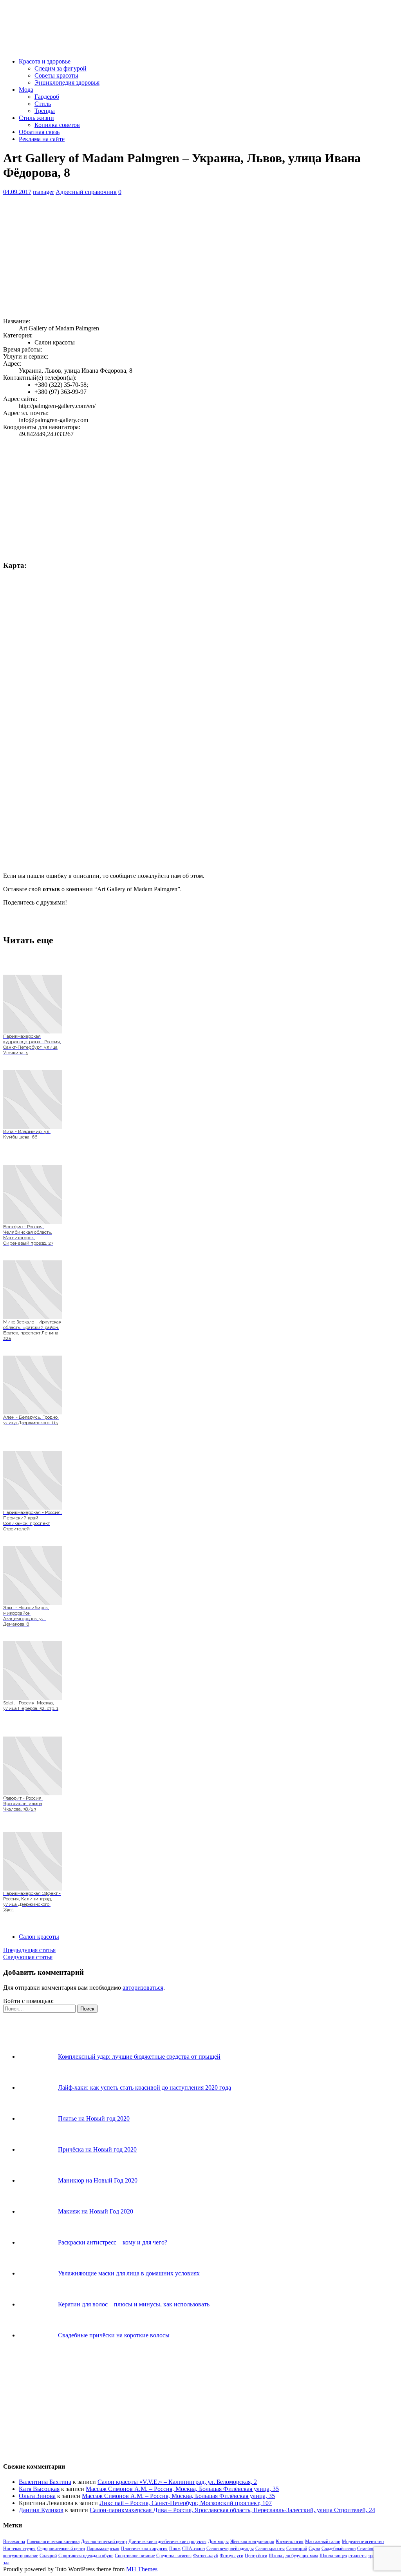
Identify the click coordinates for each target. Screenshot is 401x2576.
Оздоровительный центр (61, 2549)
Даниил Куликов (41, 2510)
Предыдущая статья (29, 1950)
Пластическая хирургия (144, 2549)
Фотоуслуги (231, 2556)
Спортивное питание (135, 2556)
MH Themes (142, 2569)
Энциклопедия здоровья (67, 82)
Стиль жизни (36, 118)
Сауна (314, 2549)
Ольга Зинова (37, 2496)
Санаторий (297, 2549)
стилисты (358, 2556)
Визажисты (14, 2542)
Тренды (45, 111)
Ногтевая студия (19, 2549)
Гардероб (47, 97)
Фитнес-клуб (206, 2556)
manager (43, 192)
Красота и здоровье (45, 61)
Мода (26, 90)
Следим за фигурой (61, 68)
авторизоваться (143, 1988)
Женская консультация (252, 2542)
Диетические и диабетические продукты (167, 2542)
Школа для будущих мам (293, 2556)
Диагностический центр (104, 2542)
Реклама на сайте (42, 139)
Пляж (175, 2549)
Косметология (290, 2542)
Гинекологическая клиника (53, 2542)
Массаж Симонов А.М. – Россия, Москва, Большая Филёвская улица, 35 (182, 2489)
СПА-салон (193, 2549)
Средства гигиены (174, 2556)
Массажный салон (323, 2542)
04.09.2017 (17, 192)
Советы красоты (56, 75)
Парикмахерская (103, 2549)
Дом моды (218, 2542)
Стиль (43, 104)
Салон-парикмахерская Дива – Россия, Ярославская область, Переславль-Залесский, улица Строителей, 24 (232, 2510)
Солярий (48, 2556)
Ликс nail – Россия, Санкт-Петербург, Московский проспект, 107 (186, 2503)
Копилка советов (57, 125)
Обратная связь (39, 132)
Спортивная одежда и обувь (86, 2556)
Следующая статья (28, 1957)
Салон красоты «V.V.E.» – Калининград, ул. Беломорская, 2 (177, 2482)
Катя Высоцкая (39, 2489)
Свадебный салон (339, 2549)
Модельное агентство (363, 2542)
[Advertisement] (200, 257)
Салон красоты (39, 1937)
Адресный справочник (86, 192)
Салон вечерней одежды (230, 2549)
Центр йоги (256, 2556)
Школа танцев (333, 2556)
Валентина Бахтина (45, 2482)
